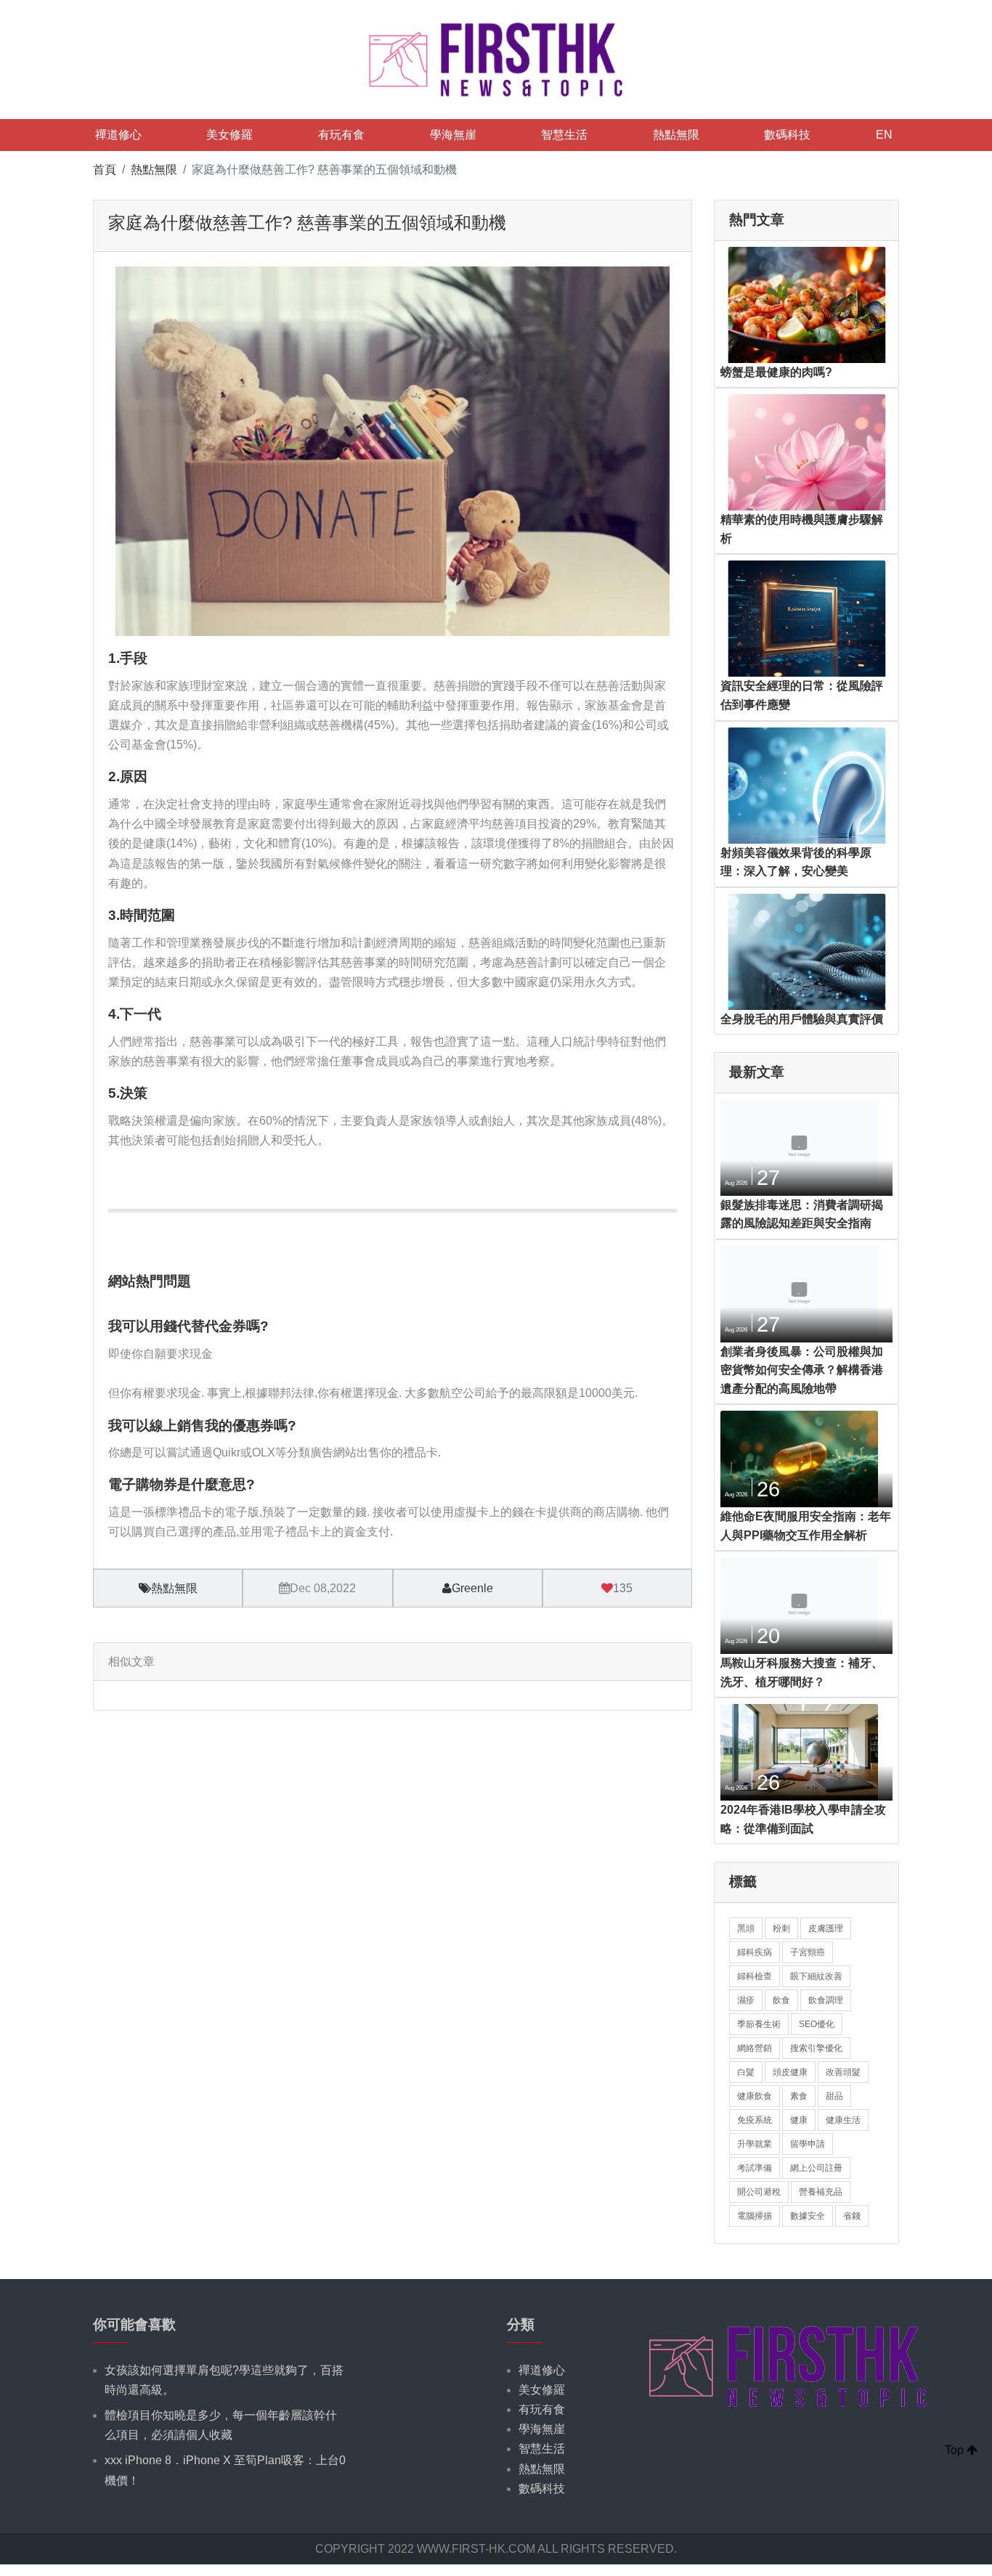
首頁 (105, 170)
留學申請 (808, 2144)
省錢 (852, 2216)
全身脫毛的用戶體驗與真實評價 (802, 1019)
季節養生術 (759, 2024)
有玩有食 (341, 135)
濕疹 (746, 2000)
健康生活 (843, 2120)
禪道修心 (118, 135)
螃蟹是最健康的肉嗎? (776, 372)
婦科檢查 (755, 1976)
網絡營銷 (755, 2048)
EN (884, 135)
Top (956, 2450)
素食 (799, 2096)
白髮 (746, 2072)
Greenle (472, 1588)
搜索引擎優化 (816, 2048)
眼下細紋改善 (816, 1976)
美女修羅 (229, 135)
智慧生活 (564, 135)
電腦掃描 (755, 2216)
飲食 (781, 2000)
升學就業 (755, 2144)
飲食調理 (826, 2000)
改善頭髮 (843, 2072)
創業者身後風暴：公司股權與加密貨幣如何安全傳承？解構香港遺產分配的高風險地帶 (802, 1370)
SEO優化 (817, 2024)
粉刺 (781, 1928)
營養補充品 (821, 2192)
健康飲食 (755, 2096)
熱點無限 (676, 135)
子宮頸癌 (808, 1952)
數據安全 (808, 2216)
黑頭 (746, 1928)
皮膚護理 (826, 1928)
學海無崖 (453, 135)
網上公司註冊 (816, 2168)
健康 (799, 2120)
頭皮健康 (790, 2072)
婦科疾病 (755, 1952)
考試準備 (755, 2168)
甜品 (834, 2096)
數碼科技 (787, 135)
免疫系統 (755, 2120)
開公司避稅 (759, 2192)
